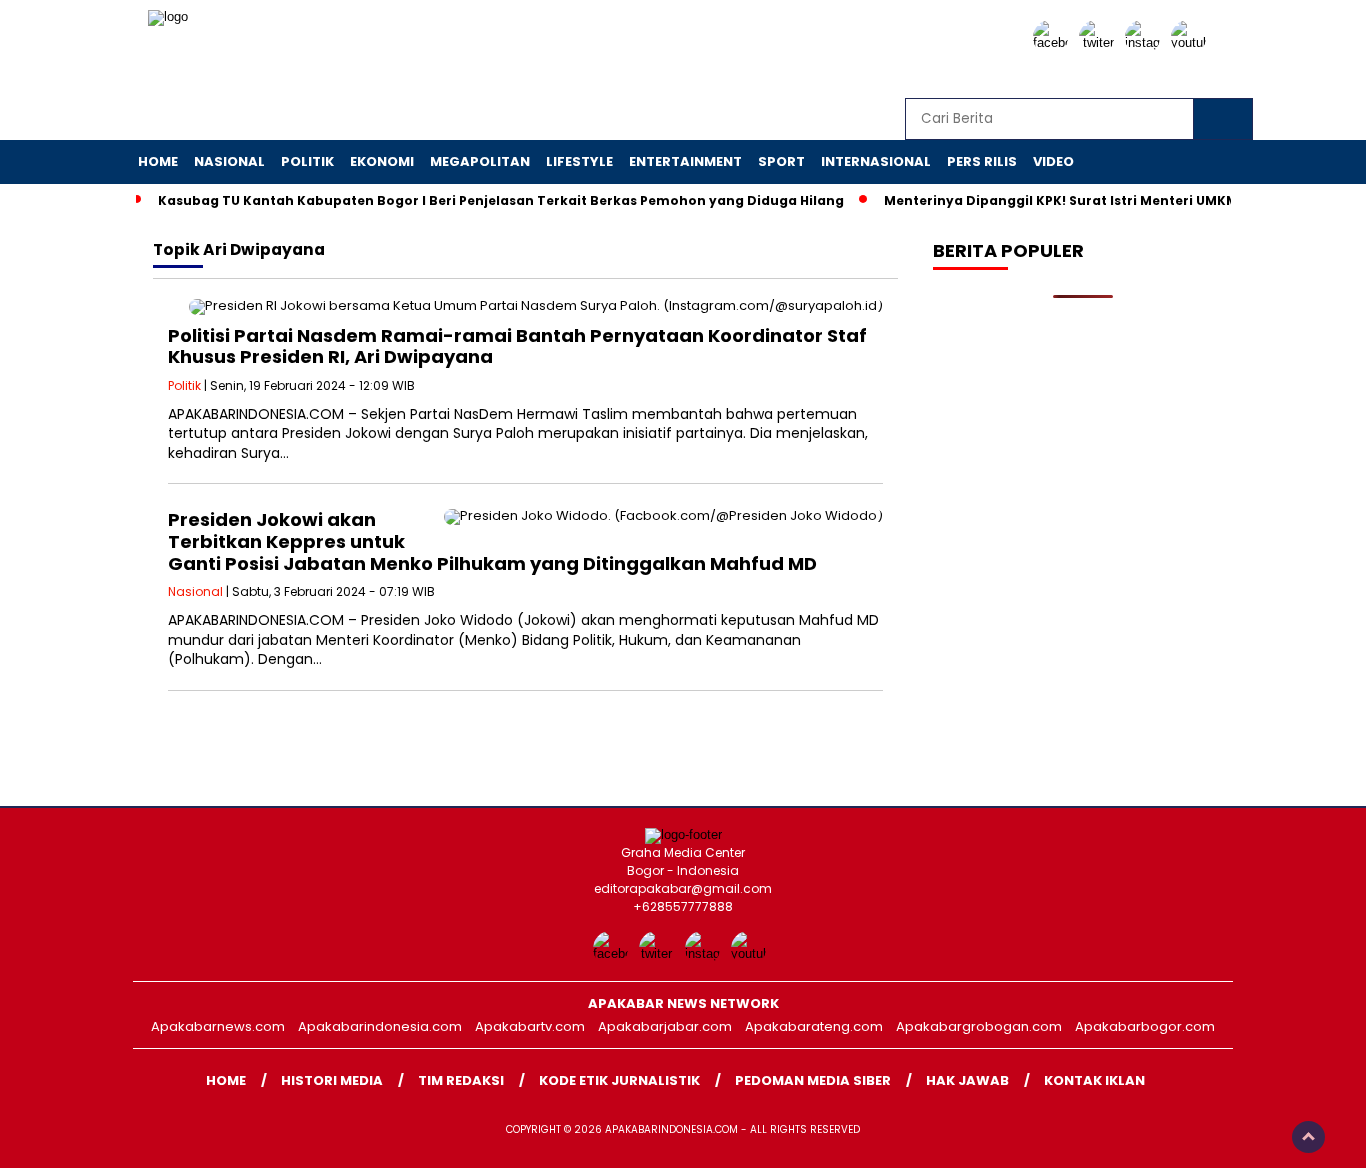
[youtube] (1192, 42)
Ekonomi (382, 161)
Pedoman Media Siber (813, 1080)
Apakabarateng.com (814, 1026)
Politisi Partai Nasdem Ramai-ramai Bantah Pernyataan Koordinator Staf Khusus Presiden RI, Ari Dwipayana (517, 346)
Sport (781, 161)
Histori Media (332, 1080)
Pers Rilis (982, 161)
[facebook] (1054, 42)
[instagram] (1146, 42)
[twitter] (1100, 42)
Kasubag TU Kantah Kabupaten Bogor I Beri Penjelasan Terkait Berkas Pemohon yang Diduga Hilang (501, 200)
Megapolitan (480, 161)
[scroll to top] (1308, 1137)
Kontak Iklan (1094, 1080)
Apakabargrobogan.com (979, 1026)
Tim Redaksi (461, 1080)
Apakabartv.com (530, 1026)
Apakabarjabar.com (665, 1026)
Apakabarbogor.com (1145, 1026)
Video (1053, 161)
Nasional (229, 161)
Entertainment (685, 161)
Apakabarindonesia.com (380, 1026)
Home (158, 161)
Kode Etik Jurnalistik (619, 1080)
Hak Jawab (967, 1080)
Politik (307, 161)
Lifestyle (579, 161)
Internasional (876, 161)
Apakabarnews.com (218, 1026)
